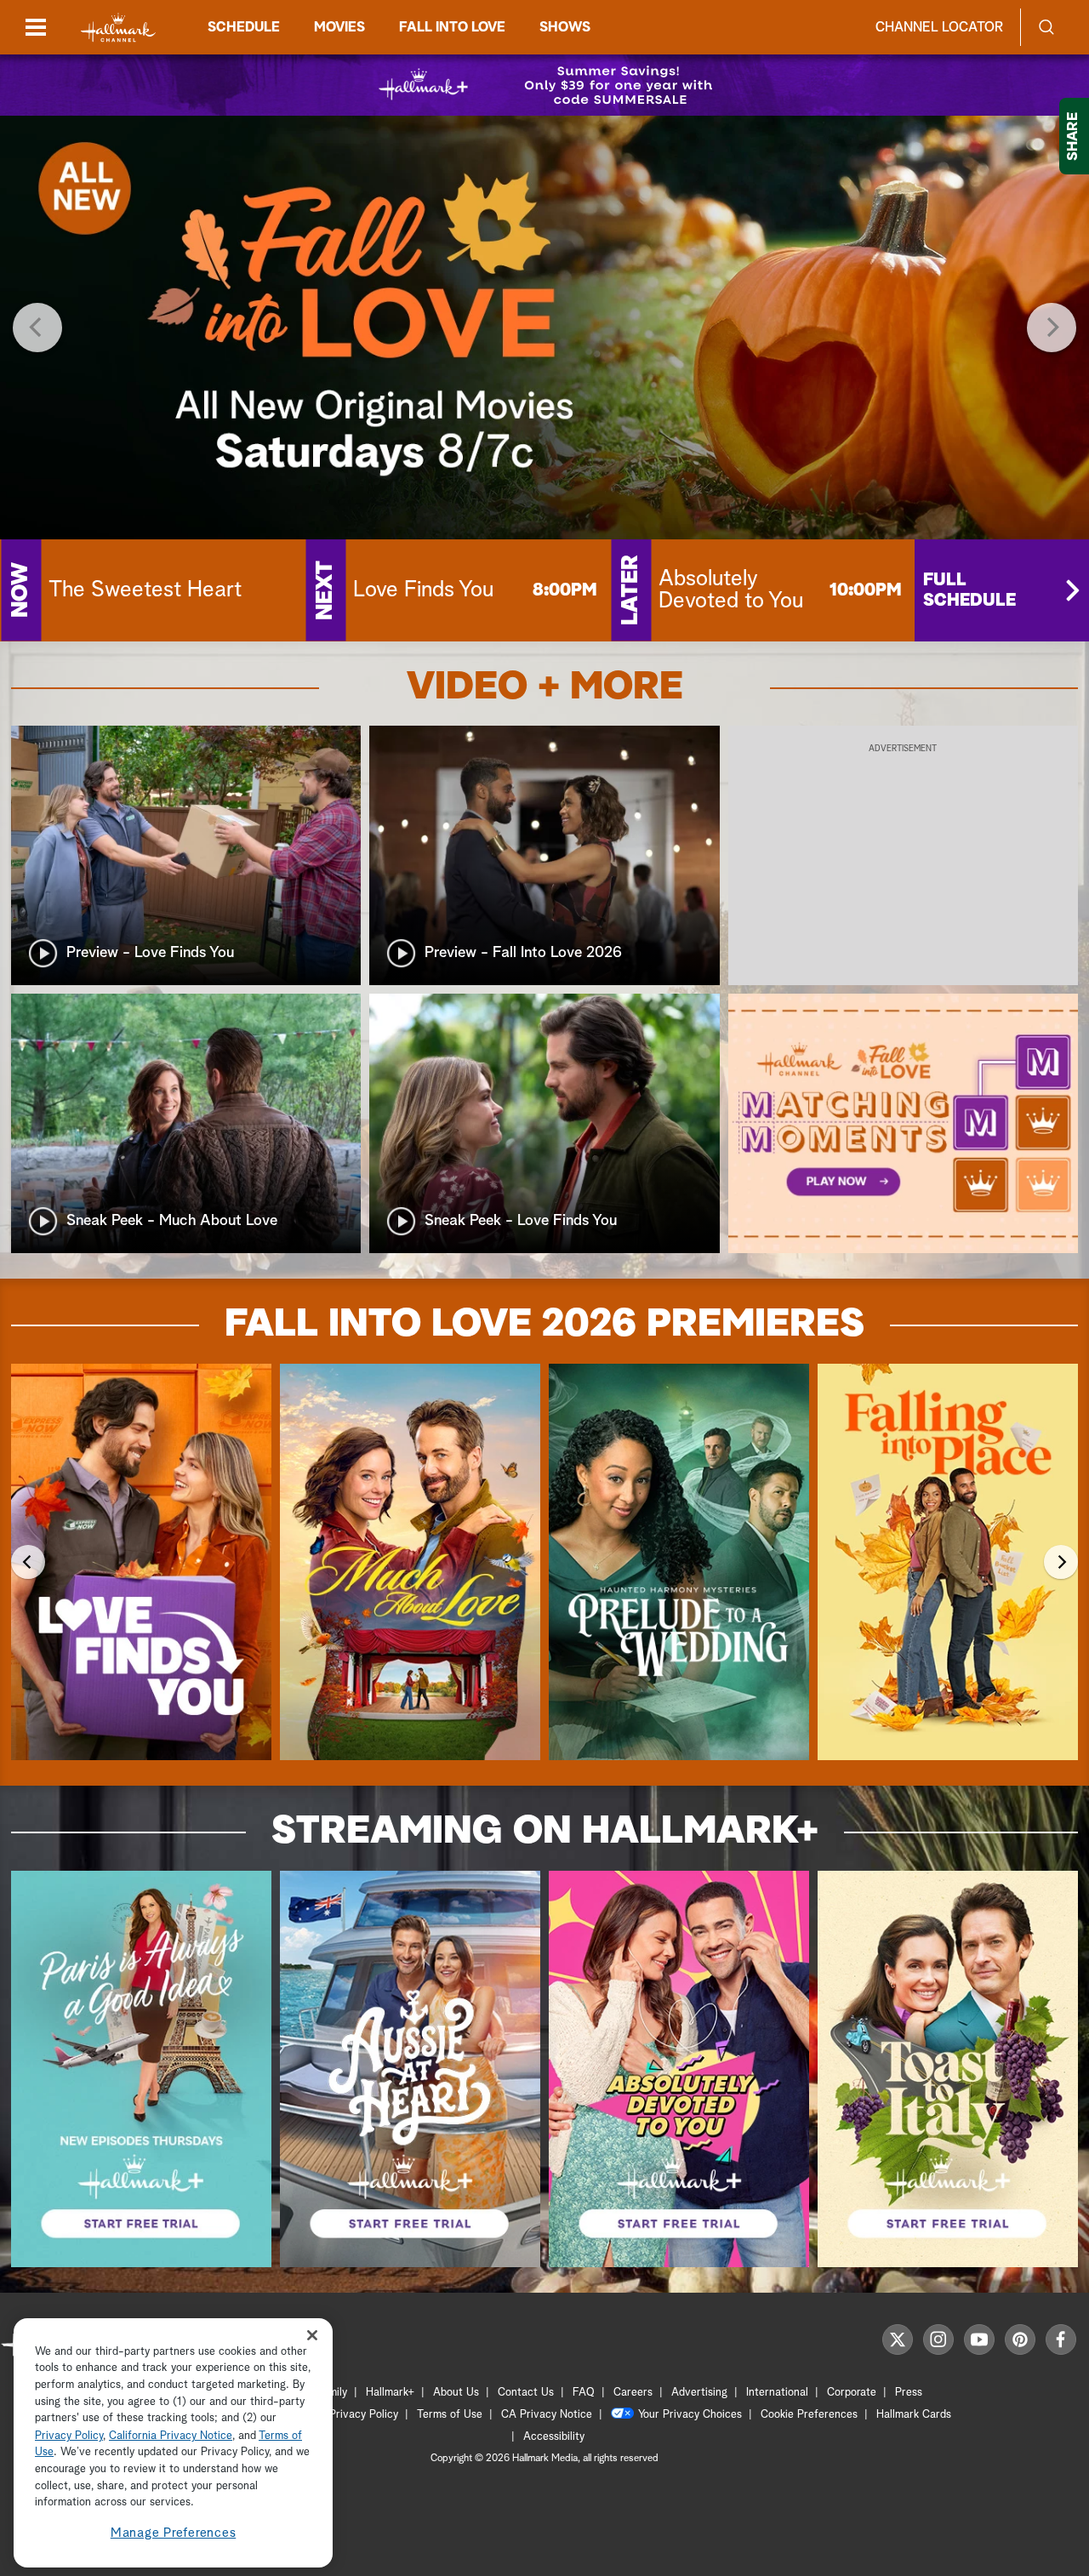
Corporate (852, 2393)
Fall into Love (452, 27)
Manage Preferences (174, 2533)
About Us (456, 2393)
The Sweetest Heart (145, 590)
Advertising (699, 2393)
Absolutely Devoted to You (731, 590)
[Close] (312, 2336)
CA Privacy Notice (547, 2415)
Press (909, 2393)
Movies (339, 27)
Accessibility (554, 2437)
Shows (565, 27)
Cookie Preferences (809, 2415)
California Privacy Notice (171, 2436)
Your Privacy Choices (690, 2415)
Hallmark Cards (914, 2415)
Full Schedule (969, 590)
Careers (633, 2393)
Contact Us (526, 2393)
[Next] (1052, 328)
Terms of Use (450, 2415)
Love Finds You (423, 590)
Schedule (244, 27)
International (777, 2393)
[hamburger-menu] (36, 27)
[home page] (118, 28)
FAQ (584, 2393)
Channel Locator (939, 27)
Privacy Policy (364, 2415)
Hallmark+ (390, 2393)
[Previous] (37, 328)
